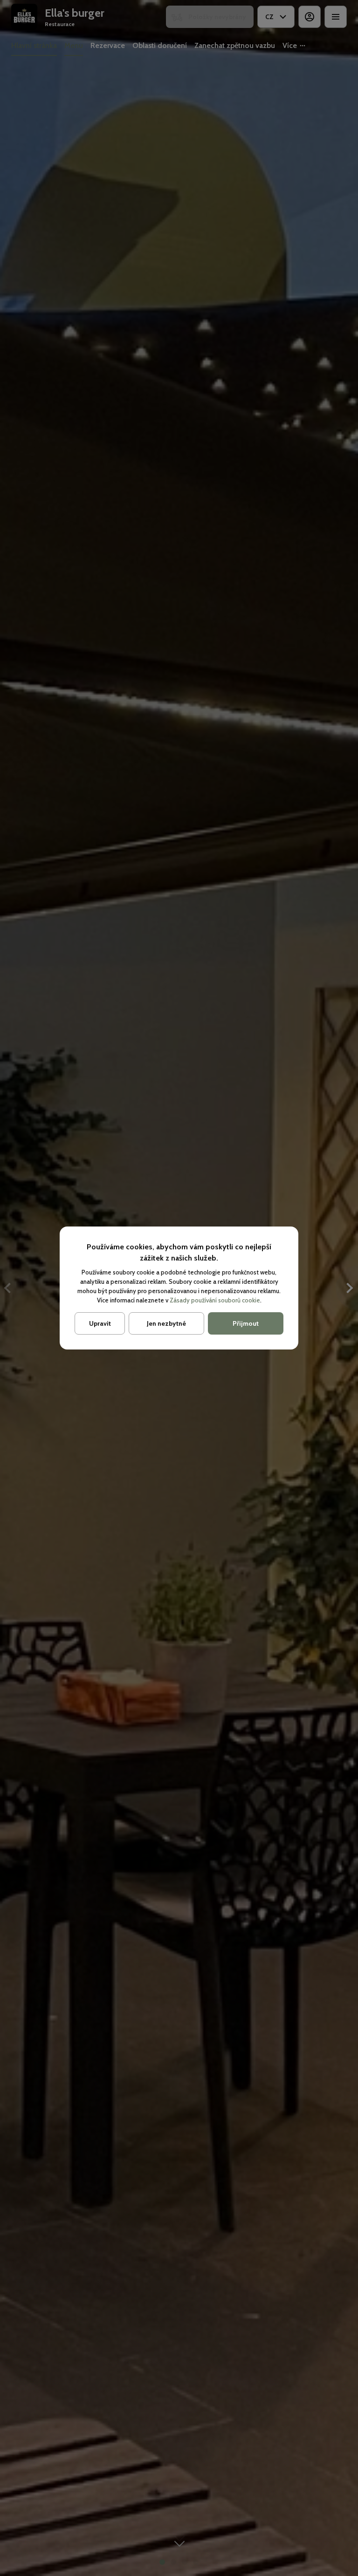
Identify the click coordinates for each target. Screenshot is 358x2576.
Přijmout (246, 1323)
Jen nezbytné (166, 1323)
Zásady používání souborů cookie (215, 1300)
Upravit (100, 1323)
